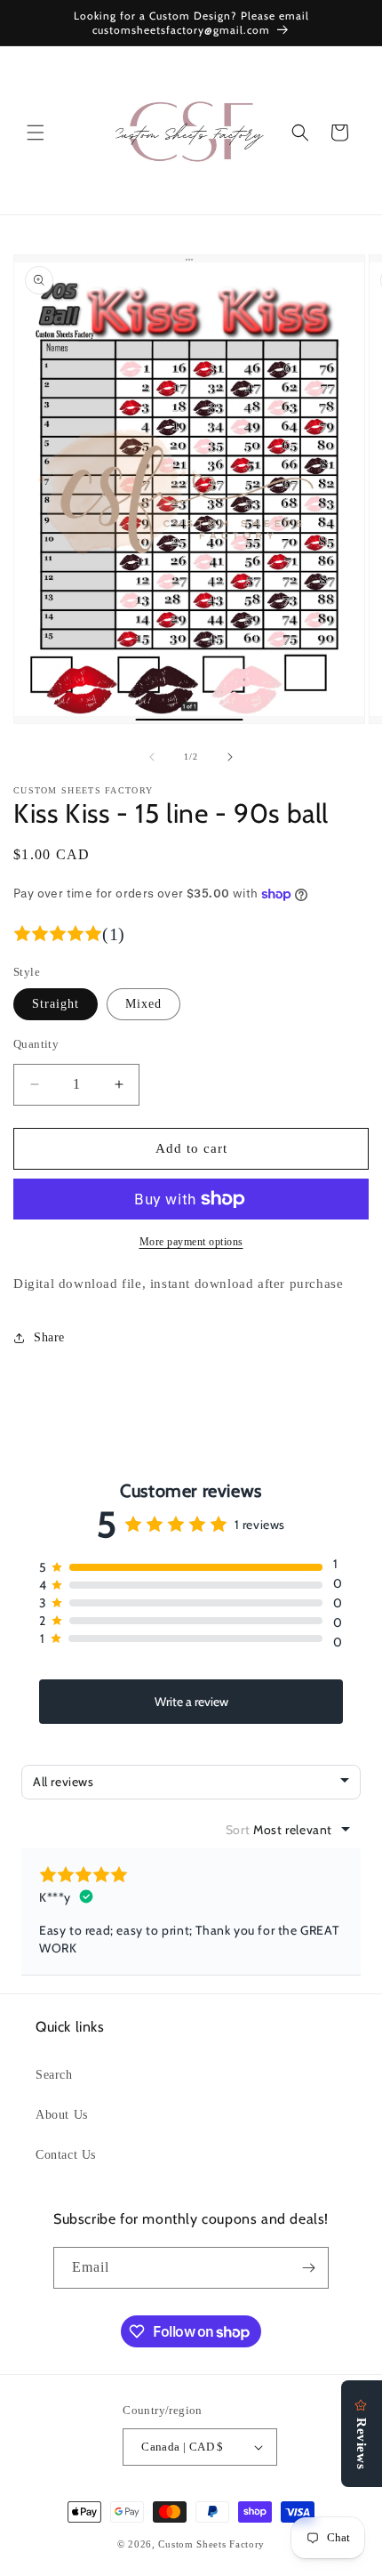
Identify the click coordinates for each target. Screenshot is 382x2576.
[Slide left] (152, 757)
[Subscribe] (308, 2268)
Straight (56, 1004)
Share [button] (49, 1337)
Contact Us (66, 2155)
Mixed (143, 1004)
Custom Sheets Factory (211, 2544)
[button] (36, 133)
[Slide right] (230, 757)
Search (54, 2075)
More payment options (191, 1242)
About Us (62, 2115)
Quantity (36, 1044)
